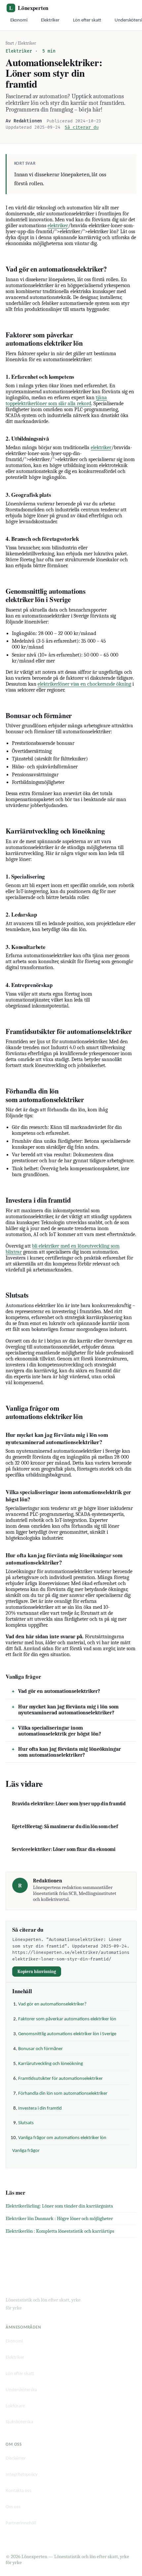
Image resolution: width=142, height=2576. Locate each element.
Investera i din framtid (40, 2108)
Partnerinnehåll (21, 2523)
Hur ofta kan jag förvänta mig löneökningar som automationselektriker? (70, 1752)
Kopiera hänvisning (37, 1972)
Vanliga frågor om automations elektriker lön (62, 2138)
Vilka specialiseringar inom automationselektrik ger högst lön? (60, 1731)
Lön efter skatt (87, 20)
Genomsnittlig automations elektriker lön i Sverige (67, 2034)
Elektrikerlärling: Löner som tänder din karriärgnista (59, 2206)
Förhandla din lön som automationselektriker (63, 2094)
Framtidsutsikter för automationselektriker (60, 2079)
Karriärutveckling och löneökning (51, 2064)
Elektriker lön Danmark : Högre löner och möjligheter (59, 2218)
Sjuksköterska (19, 2422)
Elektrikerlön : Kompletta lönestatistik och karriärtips (60, 2231)
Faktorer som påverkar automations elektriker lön (67, 2019)
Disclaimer (16, 2458)
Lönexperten (29, 8)
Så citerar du (82, 127)
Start (10, 43)
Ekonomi (19, 20)
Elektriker (50, 20)
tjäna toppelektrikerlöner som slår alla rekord (56, 401)
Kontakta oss (18, 2491)
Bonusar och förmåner (40, 2049)
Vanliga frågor (26, 2151)
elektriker (58, 226)
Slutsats (26, 2123)
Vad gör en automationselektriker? (59, 1691)
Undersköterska (21, 2390)
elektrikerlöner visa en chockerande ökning (84, 684)
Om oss (13, 2507)
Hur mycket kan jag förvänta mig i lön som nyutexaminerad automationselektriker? (68, 1710)
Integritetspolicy (22, 2475)
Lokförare (15, 2406)
